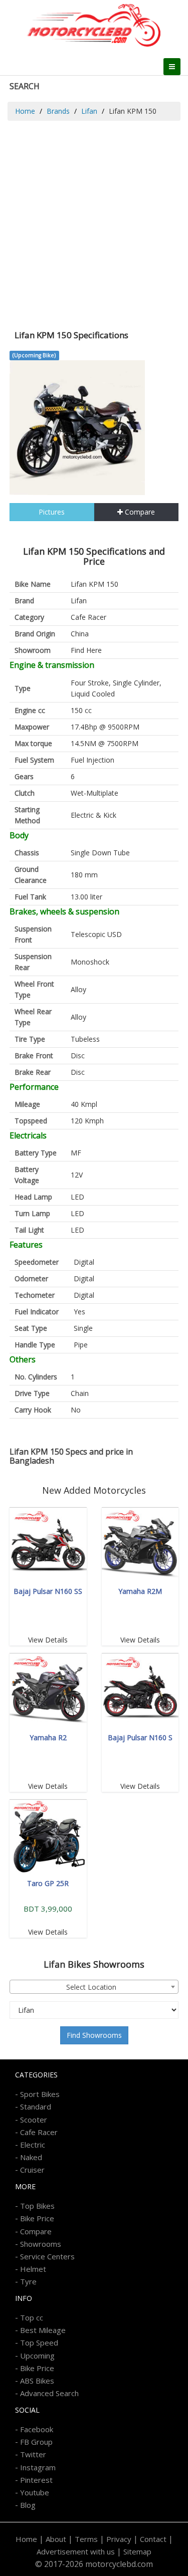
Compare (139, 512)
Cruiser (32, 2170)
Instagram (38, 2467)
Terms (86, 2539)
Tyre (28, 2281)
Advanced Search (49, 2393)
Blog (28, 2505)
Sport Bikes (40, 2094)
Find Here (86, 650)
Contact (153, 2539)
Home (25, 111)
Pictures (52, 512)
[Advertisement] (94, 220)
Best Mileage (43, 2330)
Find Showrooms (94, 2035)
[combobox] (94, 1987)
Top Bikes (37, 2206)
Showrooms (41, 2244)
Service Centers (47, 2256)
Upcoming (37, 2356)
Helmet (33, 2269)
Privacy (119, 2539)
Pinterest (36, 2480)
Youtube (35, 2492)
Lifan (89, 111)
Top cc (32, 2317)
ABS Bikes (37, 2381)
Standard (36, 2106)
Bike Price (37, 2218)
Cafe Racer (88, 617)
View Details (48, 1640)
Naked (31, 2157)
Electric (33, 2145)
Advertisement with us (76, 2551)
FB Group (36, 2442)
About (56, 2539)
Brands (58, 111)
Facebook (37, 2429)
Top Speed (39, 2343)
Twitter (33, 2454)
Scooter (34, 2120)
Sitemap (137, 2551)
